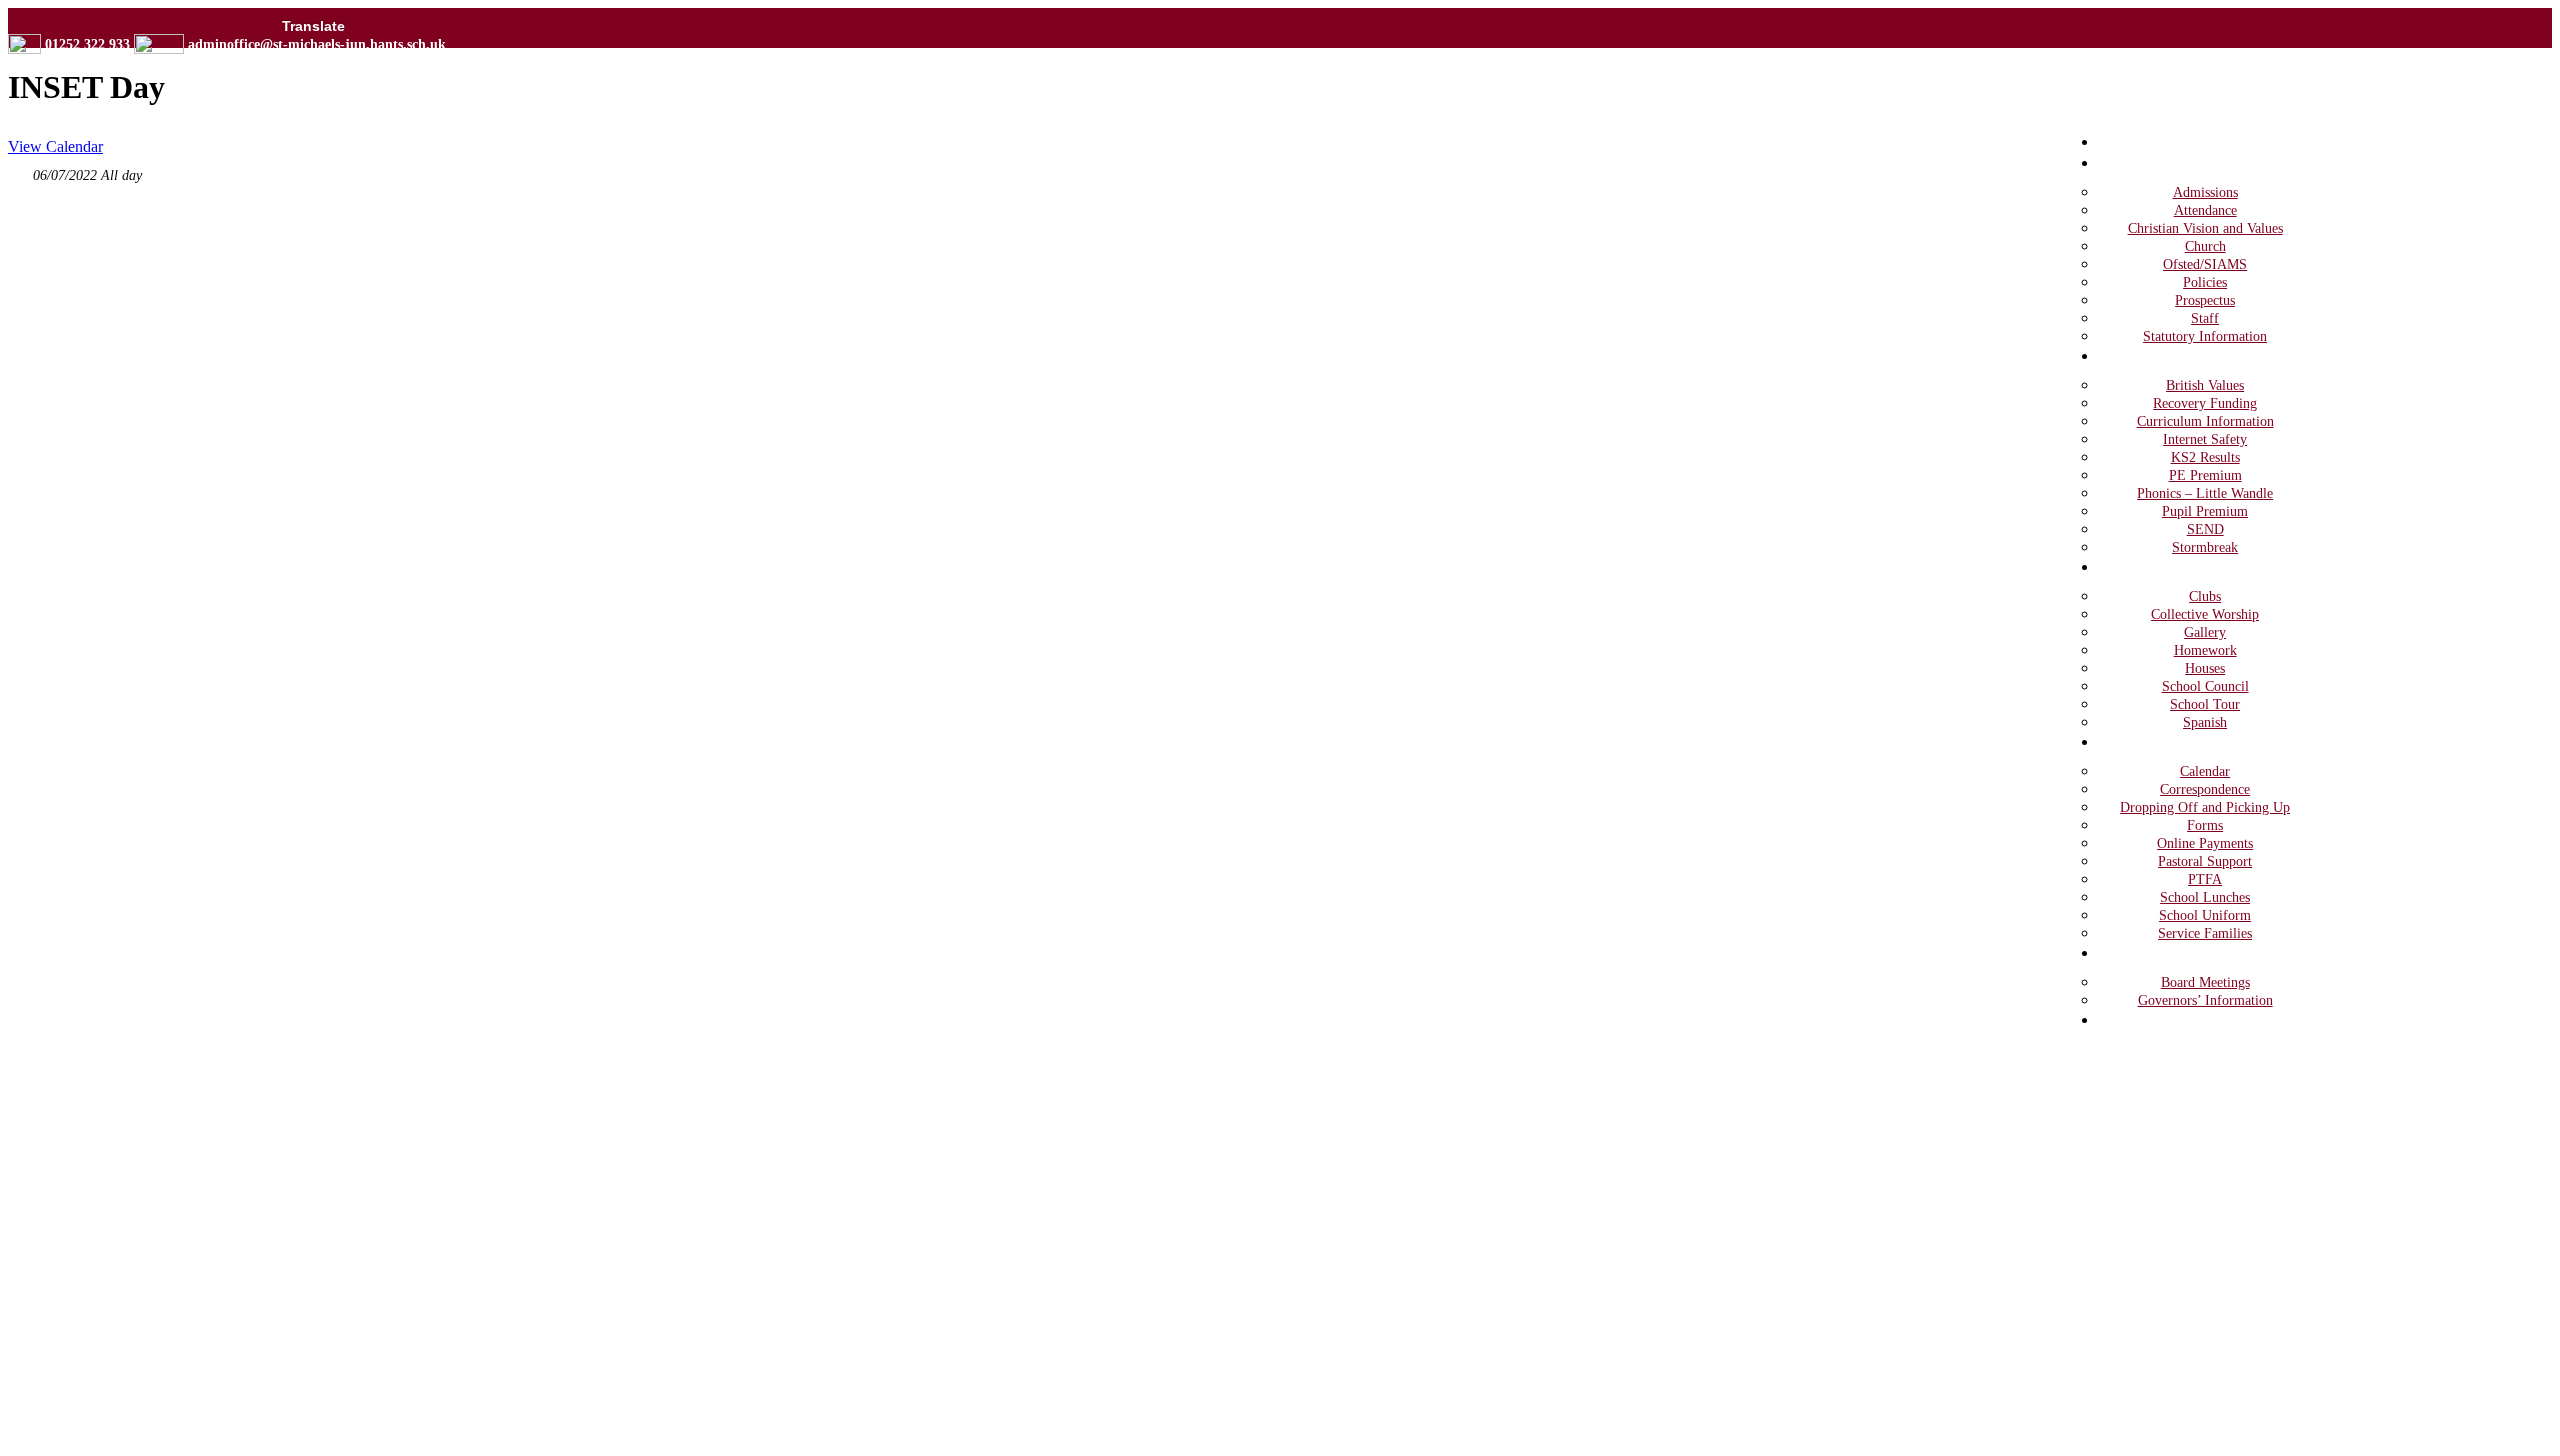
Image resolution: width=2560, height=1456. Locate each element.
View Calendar (55, 146)
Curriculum (2157, 355)
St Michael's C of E (495, 118)
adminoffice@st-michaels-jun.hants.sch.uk (317, 44)
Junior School (441, 177)
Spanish (2205, 722)
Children (2147, 566)
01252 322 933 (87, 44)
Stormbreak (2205, 547)
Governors (2154, 952)
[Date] (18, 170)
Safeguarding (2164, 1019)
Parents (2142, 741)
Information (2159, 162)
